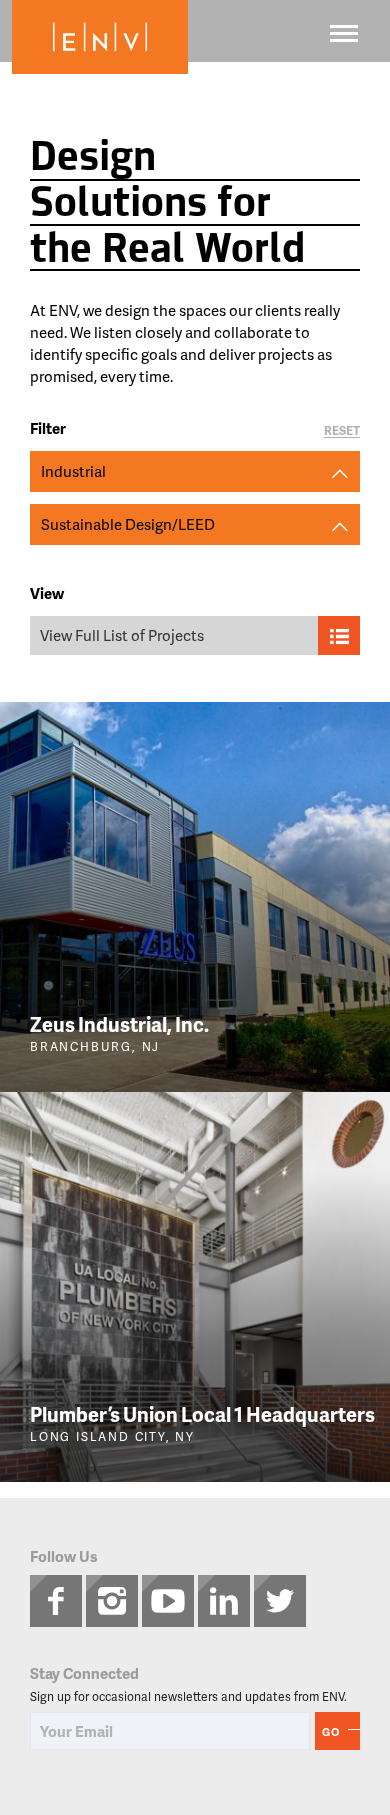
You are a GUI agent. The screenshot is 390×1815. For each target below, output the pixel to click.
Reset (342, 431)
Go (331, 1731)
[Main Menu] (344, 33)
